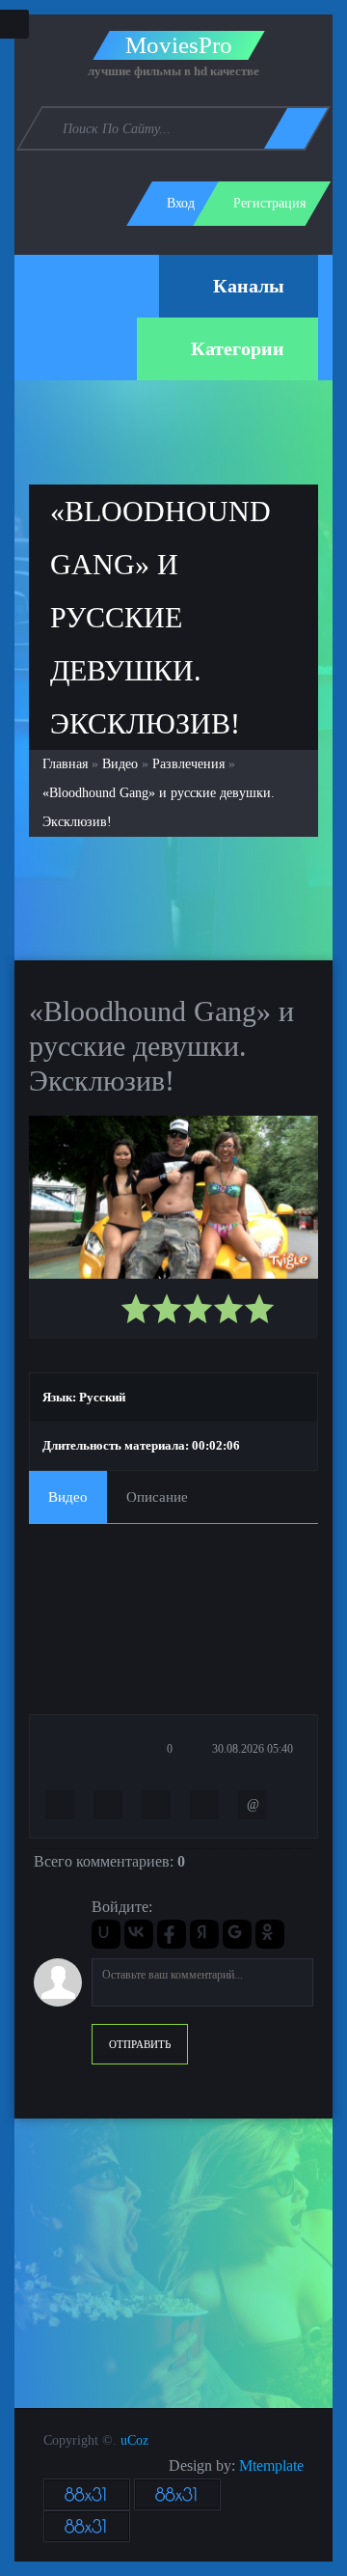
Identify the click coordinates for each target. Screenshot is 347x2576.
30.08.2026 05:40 (251, 1749)
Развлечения (188, 764)
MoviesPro (179, 45)
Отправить (140, 2044)
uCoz (134, 2440)
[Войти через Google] (237, 1934)
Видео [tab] (68, 1497)
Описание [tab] (157, 1497)
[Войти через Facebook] (172, 1934)
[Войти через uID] (106, 1934)
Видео (120, 764)
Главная (65, 764)
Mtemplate (271, 2465)
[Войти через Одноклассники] (270, 1934)
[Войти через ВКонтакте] (139, 1934)
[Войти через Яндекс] (204, 1934)
